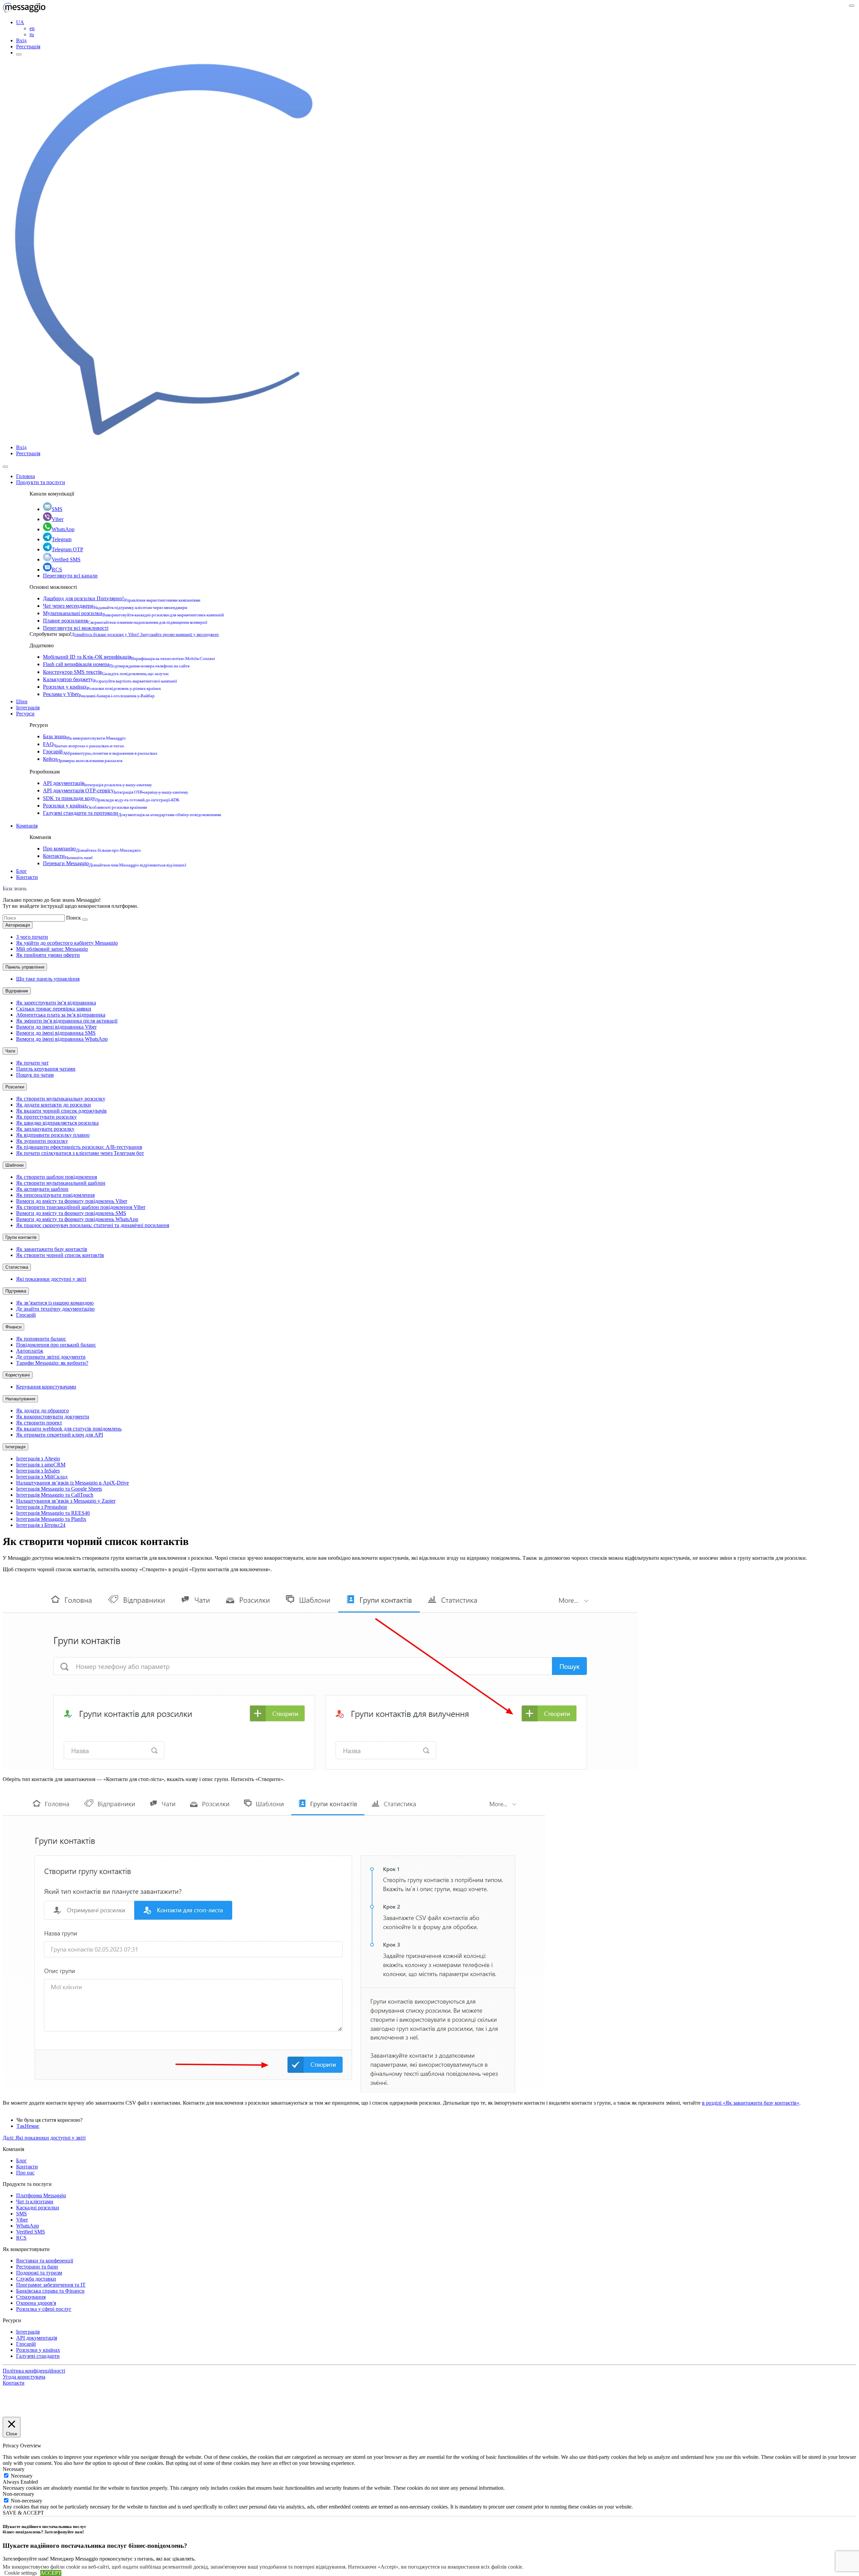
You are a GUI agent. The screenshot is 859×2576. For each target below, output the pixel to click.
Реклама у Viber (99, 694)
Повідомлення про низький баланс (56, 1345)
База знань (84, 736)
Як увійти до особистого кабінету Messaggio (67, 943)
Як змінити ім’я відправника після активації (67, 1021)
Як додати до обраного (42, 1411)
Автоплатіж (30, 1351)
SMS (57, 509)
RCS (57, 570)
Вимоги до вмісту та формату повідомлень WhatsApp (77, 1219)
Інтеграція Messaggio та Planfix (51, 1519)
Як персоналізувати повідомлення (55, 1195)
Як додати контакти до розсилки (54, 1105)
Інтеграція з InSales (38, 1471)
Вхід (21, 40)
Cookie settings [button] (21, 2573)
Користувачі (18, 1375)
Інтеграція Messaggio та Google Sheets (59, 1489)
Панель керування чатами (46, 1069)
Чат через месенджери (115, 606)
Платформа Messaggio (41, 2195)
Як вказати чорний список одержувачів (61, 1111)
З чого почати (32, 937)
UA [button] (20, 22)
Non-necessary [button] (18, 2494)
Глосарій (100, 752)
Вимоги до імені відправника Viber (56, 1027)
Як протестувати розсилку (46, 1117)
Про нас (25, 2173)
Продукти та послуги (41, 482)
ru (32, 34)
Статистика (17, 1267)
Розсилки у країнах (102, 687)
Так (21, 2126)
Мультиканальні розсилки (133, 613)
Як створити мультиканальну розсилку (61, 1099)
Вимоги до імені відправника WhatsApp (62, 1039)
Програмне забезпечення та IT (51, 2285)
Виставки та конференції (45, 2261)
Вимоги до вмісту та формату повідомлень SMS (71, 1213)
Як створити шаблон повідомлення (57, 1177)
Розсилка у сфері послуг (44, 2309)
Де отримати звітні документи (51, 1357)
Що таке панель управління (48, 979)
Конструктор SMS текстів (106, 672)
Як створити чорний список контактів (60, 1255)
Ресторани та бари (37, 2267)
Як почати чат (32, 1063)
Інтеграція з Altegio (38, 1459)
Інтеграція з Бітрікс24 (41, 1525)
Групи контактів (21, 1237)
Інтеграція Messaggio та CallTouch (55, 1495)
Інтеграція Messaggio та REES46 (53, 1513)
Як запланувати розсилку (45, 1129)
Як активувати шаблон (42, 1189)
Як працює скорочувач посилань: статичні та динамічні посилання (93, 1225)
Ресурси (25, 714)
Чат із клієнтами (35, 2202)
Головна (26, 476)
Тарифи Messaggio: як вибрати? (52, 1363)
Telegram (62, 539)
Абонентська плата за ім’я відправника (61, 1015)
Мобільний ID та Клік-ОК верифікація (129, 657)
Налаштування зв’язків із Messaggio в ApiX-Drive (72, 1483)
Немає (32, 2126)
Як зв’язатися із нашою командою (55, 1303)
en (32, 28)
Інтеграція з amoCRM (41, 1465)
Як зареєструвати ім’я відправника (56, 1003)
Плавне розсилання (125, 621)
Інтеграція (28, 708)
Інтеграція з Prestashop (42, 1507)
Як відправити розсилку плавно (53, 1135)
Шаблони (14, 1165)
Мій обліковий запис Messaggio (52, 949)
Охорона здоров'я (36, 2303)
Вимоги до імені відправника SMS (56, 1033)
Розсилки (15, 1087)
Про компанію (92, 849)
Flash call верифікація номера (116, 664)
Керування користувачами (46, 1387)
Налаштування (20, 1399)
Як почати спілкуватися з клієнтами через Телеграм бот (80, 1153)
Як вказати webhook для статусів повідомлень (69, 1429)
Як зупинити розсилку (42, 1141)
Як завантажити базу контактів (52, 1249)
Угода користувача (24, 2377)
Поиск (73, 918)
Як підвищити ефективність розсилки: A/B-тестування (79, 1147)
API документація (97, 783)
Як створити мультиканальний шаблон (61, 1183)
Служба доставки (36, 2279)
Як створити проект (39, 1423)
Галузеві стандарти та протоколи (132, 813)
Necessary (22, 2476)
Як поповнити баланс (41, 1339)
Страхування (31, 2297)
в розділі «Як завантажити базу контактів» (751, 2103)
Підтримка (16, 1291)
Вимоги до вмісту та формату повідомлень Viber (72, 1201)
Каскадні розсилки (38, 2208)
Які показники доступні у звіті (51, 1279)
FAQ (84, 744)
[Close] (5, 467)
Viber (58, 519)
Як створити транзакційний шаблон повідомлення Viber (81, 1207)
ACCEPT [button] (51, 2573)
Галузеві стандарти (38, 2356)
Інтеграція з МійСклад (42, 1477)
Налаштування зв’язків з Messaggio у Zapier (66, 1501)
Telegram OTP (67, 549)
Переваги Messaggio (115, 863)
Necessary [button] (14, 2469)
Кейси (83, 759)
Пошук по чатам (35, 1075)
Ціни (22, 701)
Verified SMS (66, 559)
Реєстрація (28, 46)
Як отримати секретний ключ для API (60, 1435)
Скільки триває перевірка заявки (54, 1009)
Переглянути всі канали (70, 576)
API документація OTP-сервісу (116, 790)
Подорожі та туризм (39, 2273)
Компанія (27, 826)
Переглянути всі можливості (76, 628)
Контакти (68, 856)
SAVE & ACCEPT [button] (23, 2513)
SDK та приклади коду (111, 798)
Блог (21, 871)
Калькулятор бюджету (110, 679)
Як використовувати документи (53, 1417)
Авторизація (18, 925)
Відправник (17, 991)
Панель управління (25, 967)
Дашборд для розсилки (122, 598)
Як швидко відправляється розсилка (57, 1123)
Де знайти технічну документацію (55, 1309)
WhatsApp (63, 529)
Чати (10, 1051)
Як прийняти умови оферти (48, 955)
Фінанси (13, 1327)
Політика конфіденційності (34, 2371)
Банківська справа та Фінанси (50, 2291)
